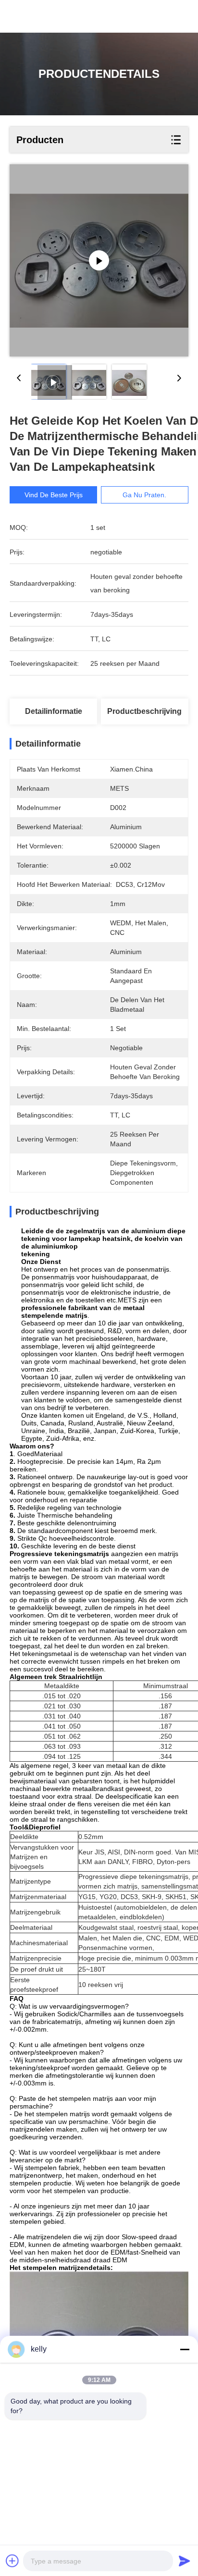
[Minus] (185, 2349)
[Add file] (12, 2561)
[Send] (185, 2561)
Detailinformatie (54, 711)
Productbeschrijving (144, 711)
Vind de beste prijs (54, 495)
